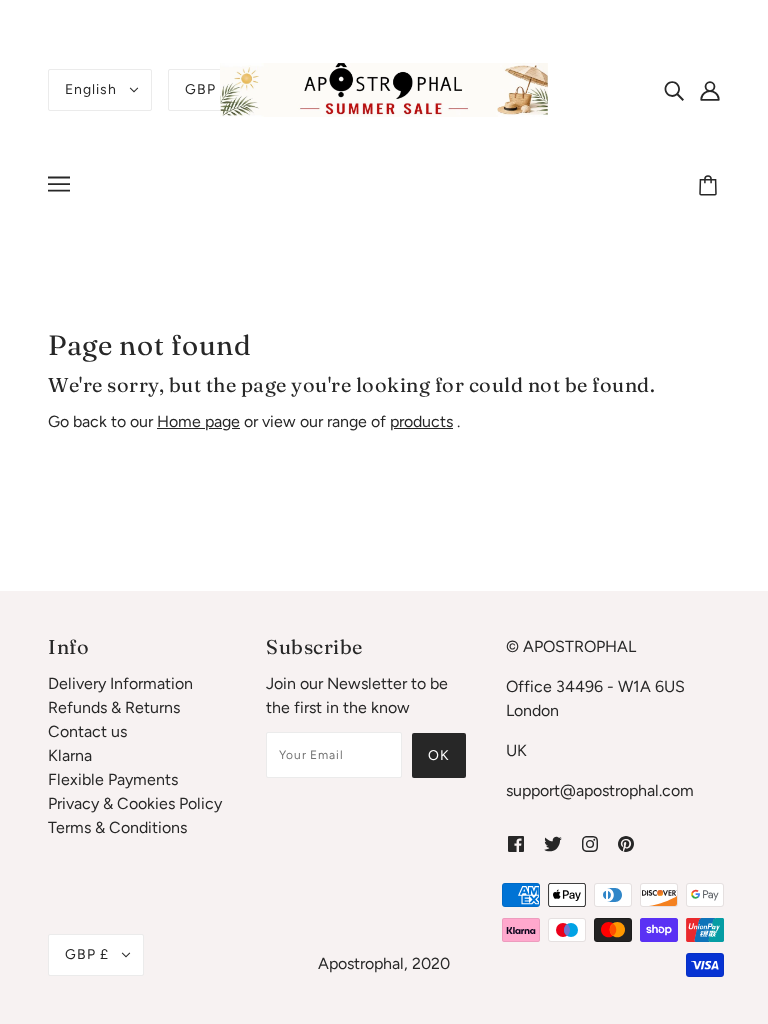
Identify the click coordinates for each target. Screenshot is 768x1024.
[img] (674, 90)
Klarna (70, 755)
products (421, 421)
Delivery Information (120, 683)
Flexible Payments (113, 779)
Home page (198, 421)
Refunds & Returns (114, 707)
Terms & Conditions (117, 827)
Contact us (87, 731)
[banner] (384, 88)
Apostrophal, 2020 (384, 963)
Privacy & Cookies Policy (135, 803)
